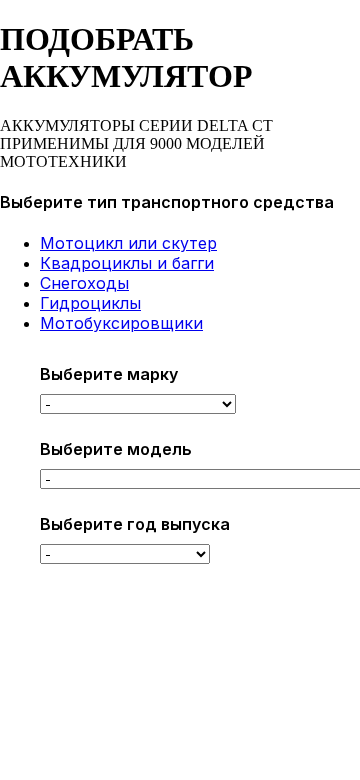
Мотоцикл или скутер (128, 243)
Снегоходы (84, 283)
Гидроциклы (90, 303)
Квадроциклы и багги (127, 263)
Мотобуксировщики (121, 323)
